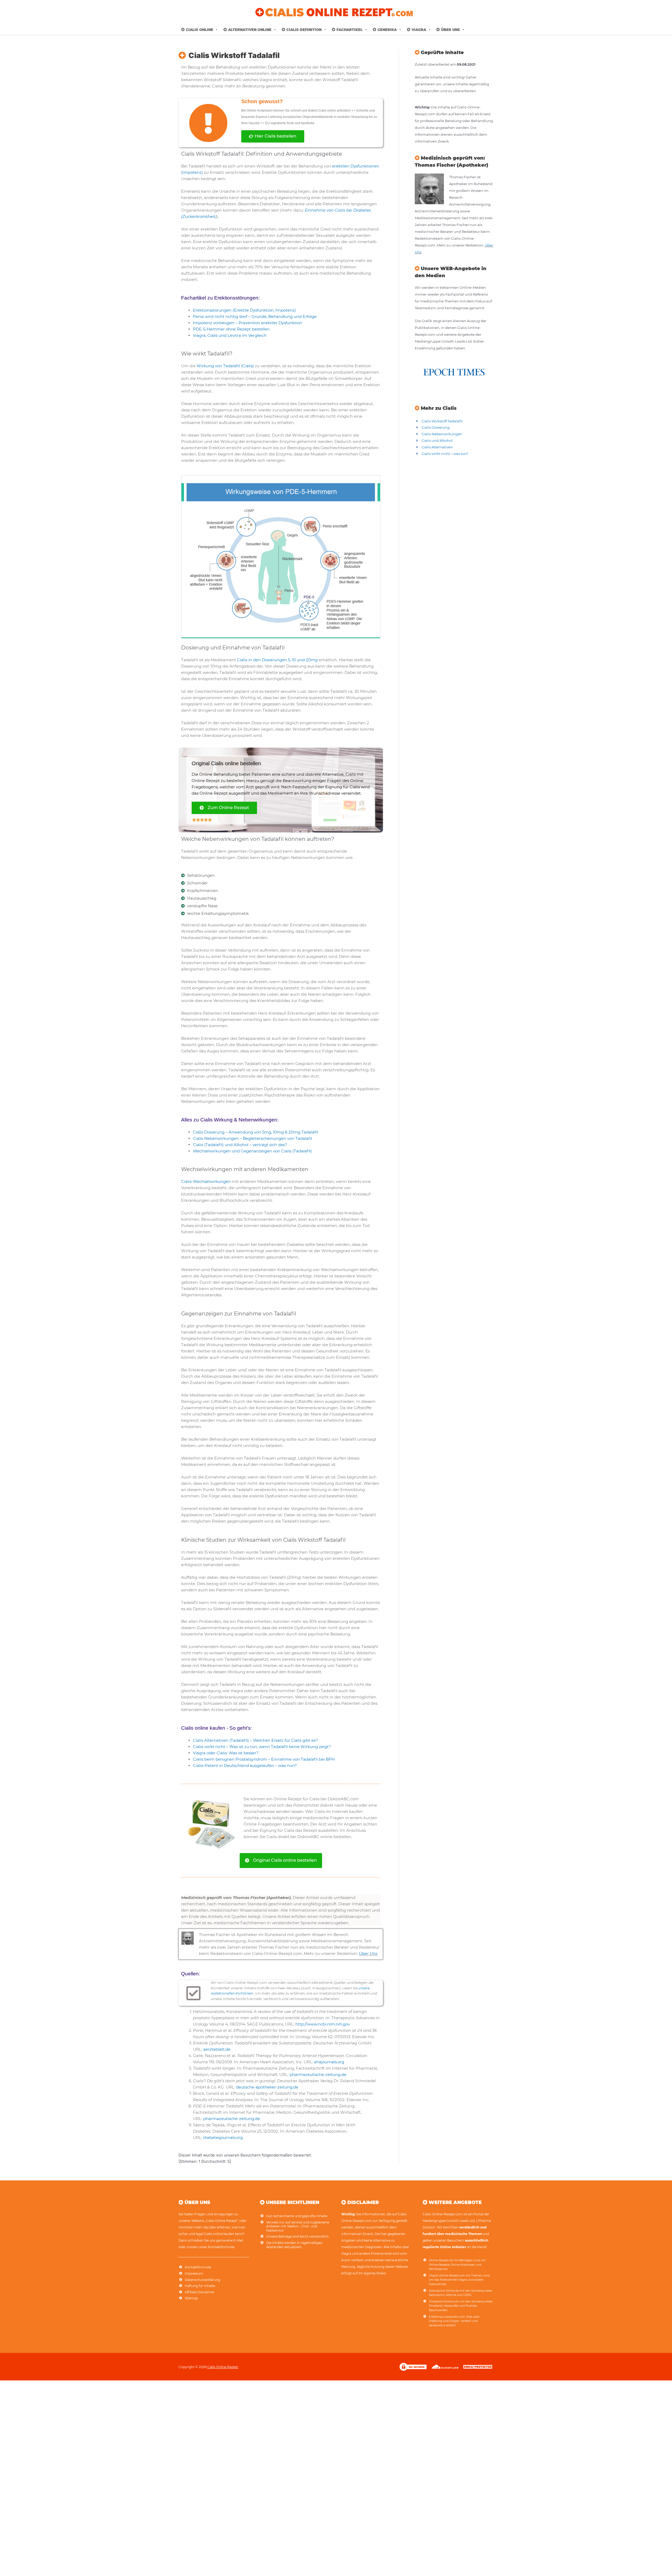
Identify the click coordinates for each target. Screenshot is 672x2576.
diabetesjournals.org (223, 2137)
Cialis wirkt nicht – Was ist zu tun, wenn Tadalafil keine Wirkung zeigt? (262, 1747)
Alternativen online (250, 30)
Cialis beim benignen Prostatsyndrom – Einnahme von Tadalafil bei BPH (264, 1759)
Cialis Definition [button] (304, 30)
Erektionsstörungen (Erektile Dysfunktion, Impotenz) (244, 310)
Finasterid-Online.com (444, 2302)
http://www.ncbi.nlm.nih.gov (323, 2024)
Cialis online (199, 30)
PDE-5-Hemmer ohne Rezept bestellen (231, 329)
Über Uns (368, 1953)
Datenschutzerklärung (203, 2280)
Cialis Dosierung (436, 427)
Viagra (419, 30)
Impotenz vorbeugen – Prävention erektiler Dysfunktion (248, 323)
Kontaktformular (198, 2267)
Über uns (450, 30)
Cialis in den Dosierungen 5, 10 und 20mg (277, 660)
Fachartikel (350, 30)
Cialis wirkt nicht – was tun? (445, 454)
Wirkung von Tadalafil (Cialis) (225, 366)
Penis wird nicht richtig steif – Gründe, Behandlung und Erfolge (255, 316)
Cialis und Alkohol (437, 440)
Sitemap (191, 2298)
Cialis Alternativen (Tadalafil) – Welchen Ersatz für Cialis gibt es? (255, 1740)
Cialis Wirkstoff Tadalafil (442, 421)
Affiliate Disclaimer (200, 2292)
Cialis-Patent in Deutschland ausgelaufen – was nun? (245, 1766)
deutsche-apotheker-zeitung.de (267, 2087)
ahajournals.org (329, 2062)
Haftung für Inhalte (200, 2286)
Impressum (194, 2273)
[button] (216, 30)
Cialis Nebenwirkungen (442, 434)
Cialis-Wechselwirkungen (206, 1181)
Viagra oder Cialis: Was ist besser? (226, 1753)
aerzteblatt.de (217, 2049)
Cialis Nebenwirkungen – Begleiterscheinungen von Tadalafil (253, 1138)
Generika (387, 30)
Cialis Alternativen (437, 447)
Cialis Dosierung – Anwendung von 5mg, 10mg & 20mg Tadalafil (256, 1132)
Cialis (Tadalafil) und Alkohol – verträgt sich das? (240, 1145)
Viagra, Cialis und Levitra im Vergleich (230, 335)
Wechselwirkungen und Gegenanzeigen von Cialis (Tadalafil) (252, 1151)
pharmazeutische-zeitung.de (318, 2074)
